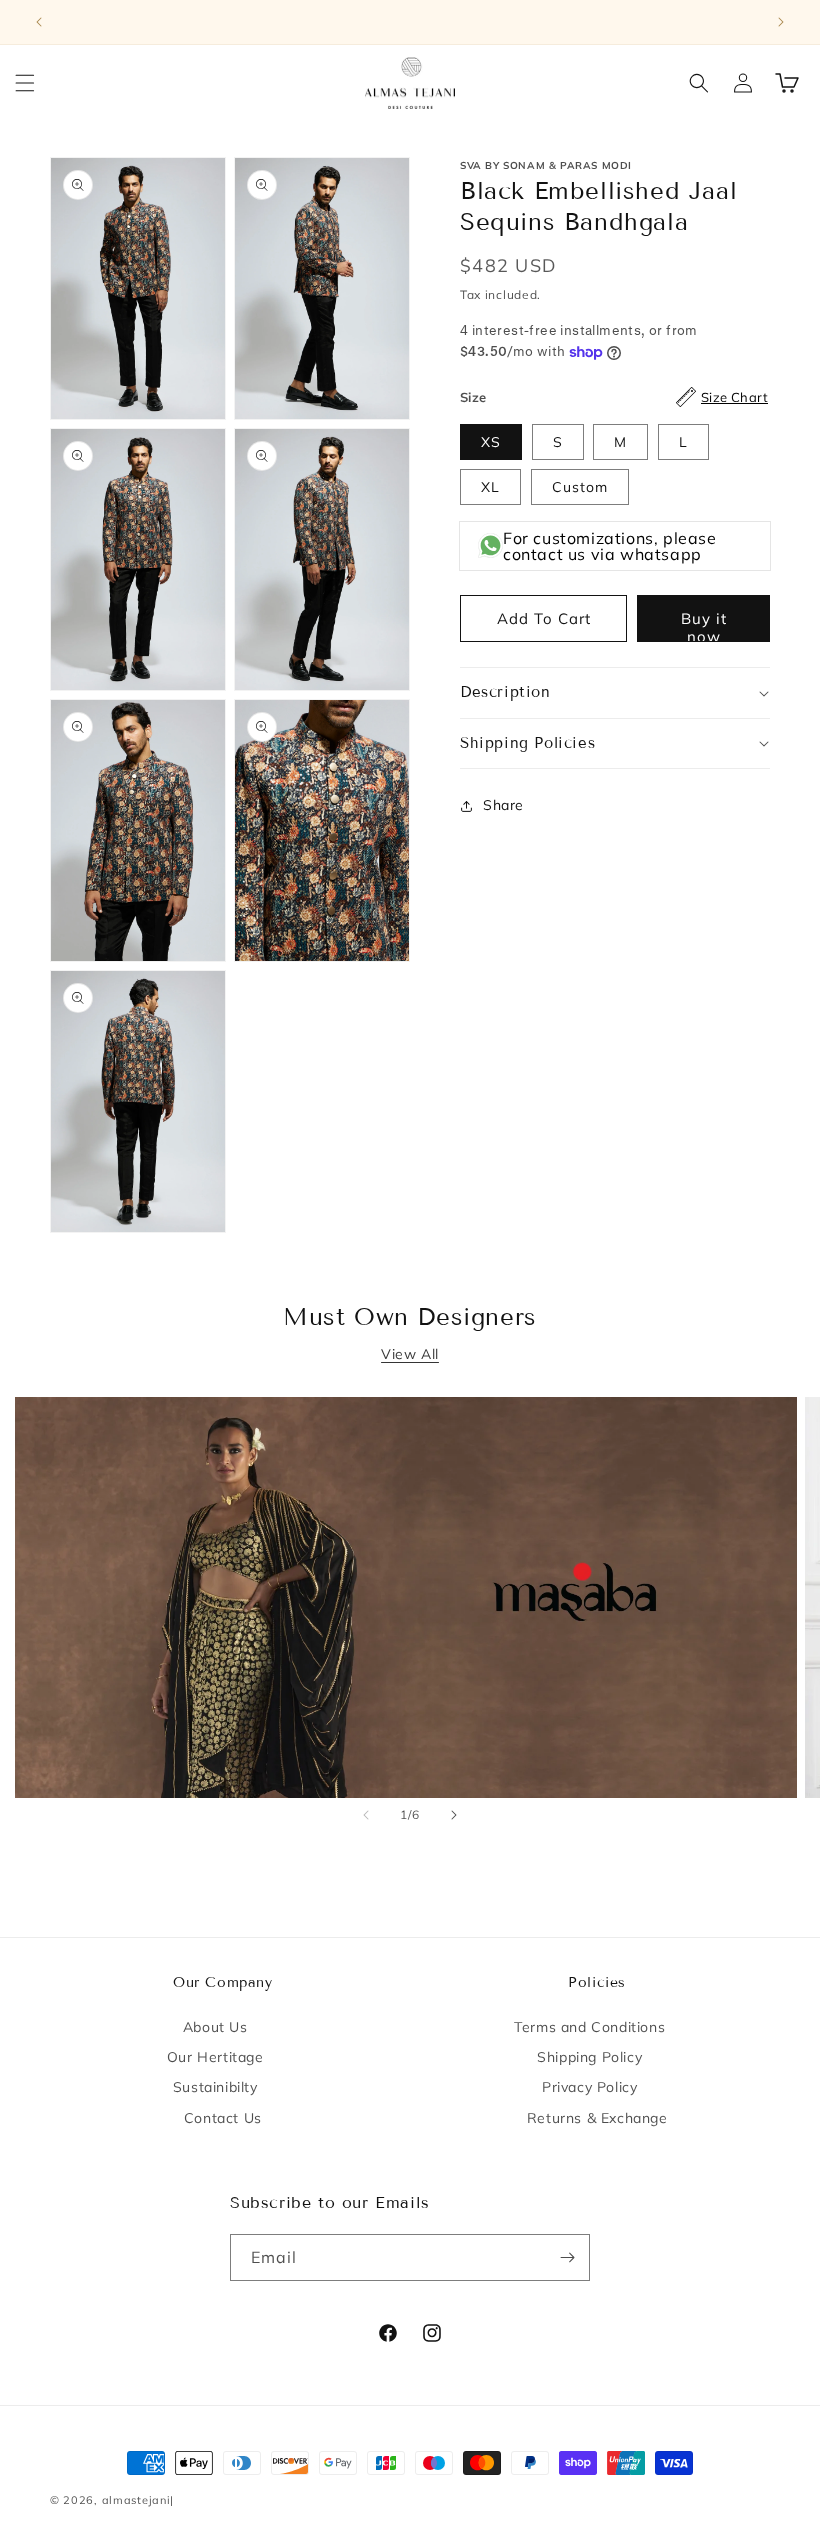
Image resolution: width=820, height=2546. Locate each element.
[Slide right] (454, 1815)
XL (490, 487)
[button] (25, 83)
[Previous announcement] (39, 22)
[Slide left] (366, 1815)
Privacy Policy (589, 2087)
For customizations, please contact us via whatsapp (610, 546)
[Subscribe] (567, 2257)
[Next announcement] (781, 22)
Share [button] (503, 805)
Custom (580, 487)
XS (491, 442)
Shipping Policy (589, 2057)
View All (410, 1354)
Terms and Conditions (589, 2027)
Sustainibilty (215, 2087)
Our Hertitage (215, 2057)
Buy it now (704, 625)
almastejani (136, 2500)
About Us (215, 2027)
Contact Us (223, 2118)
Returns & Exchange (597, 2118)
